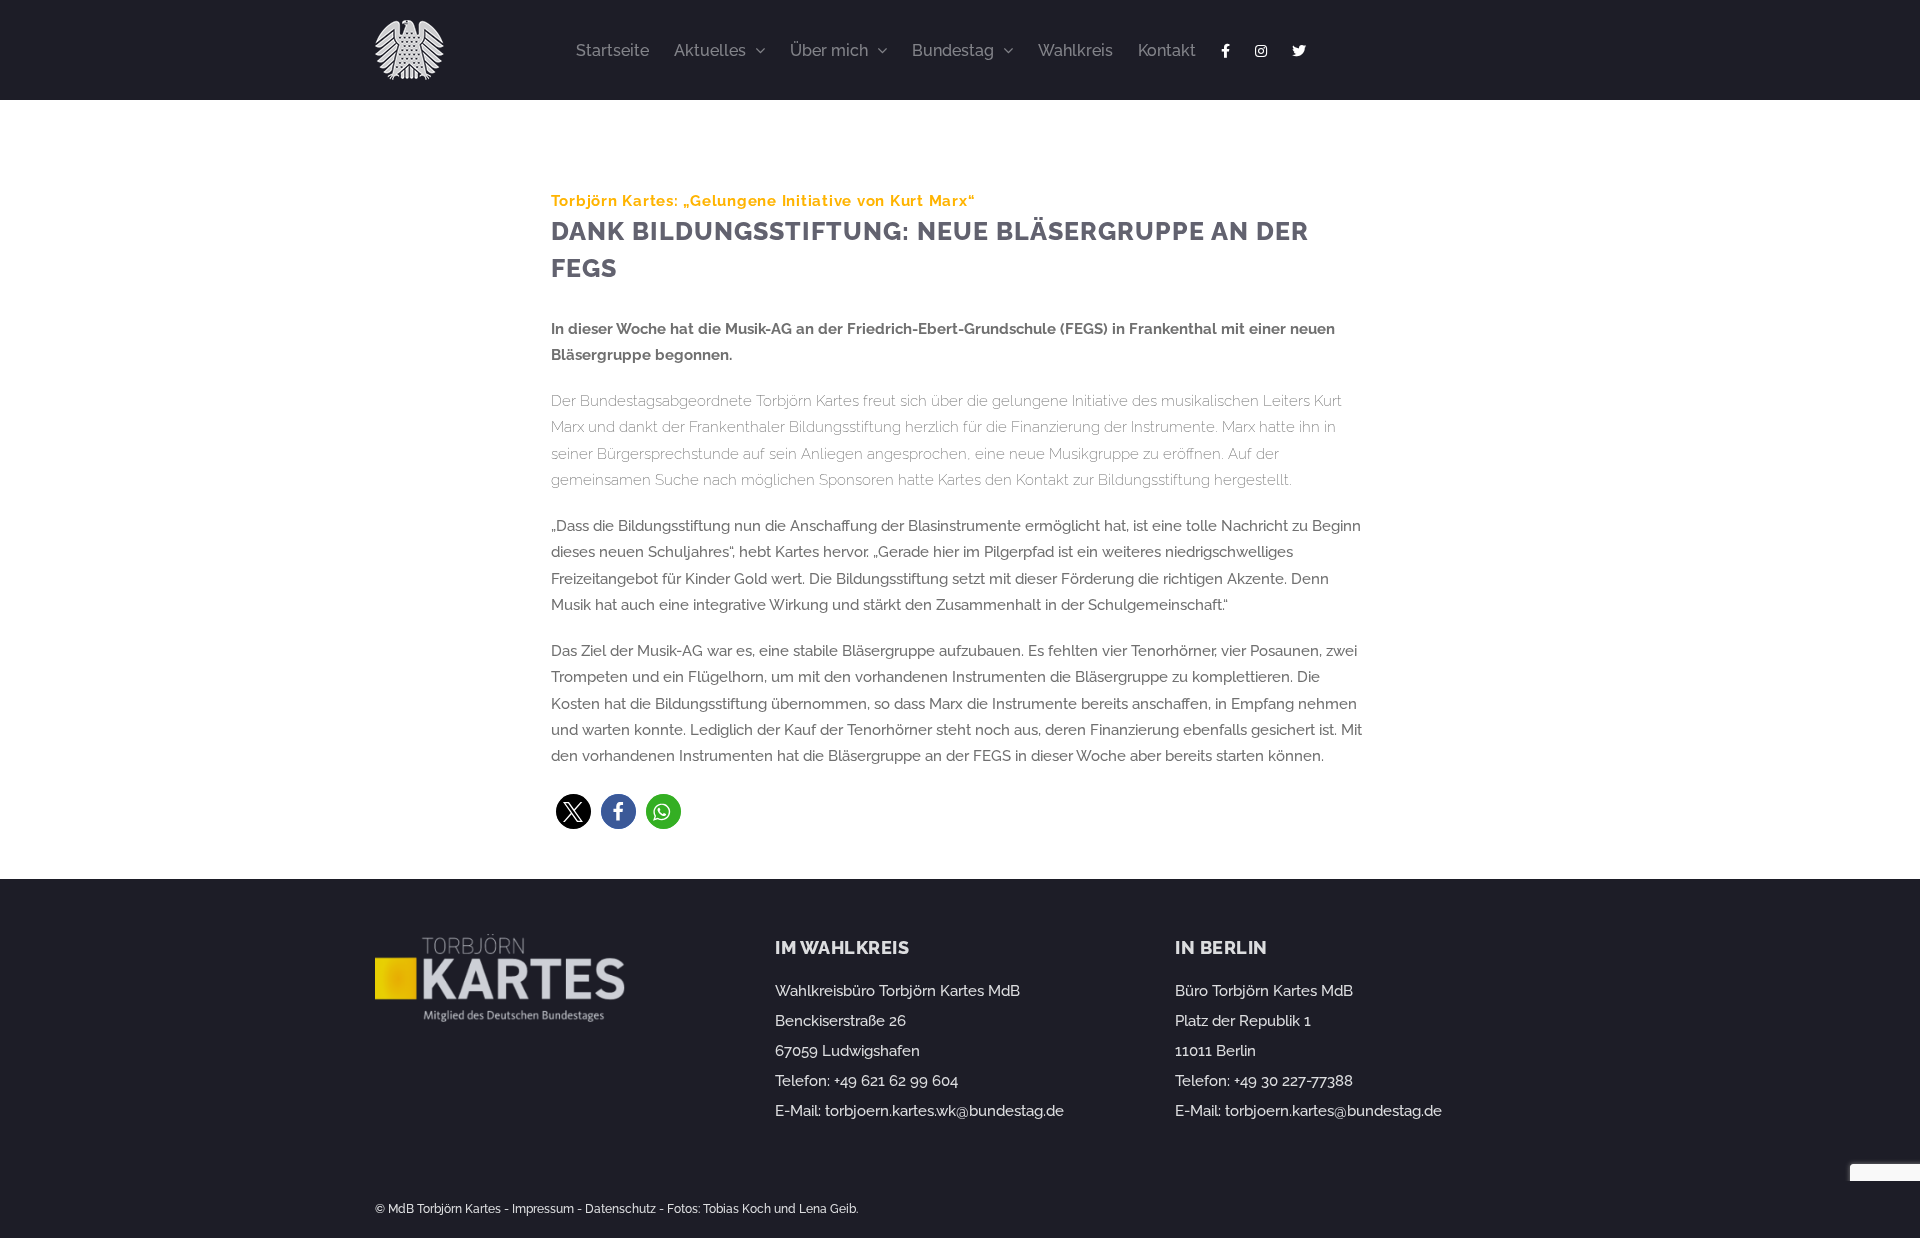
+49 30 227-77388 (1293, 1081)
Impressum (543, 1209)
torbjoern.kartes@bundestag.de (1333, 1111)
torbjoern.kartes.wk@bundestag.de (944, 1111)
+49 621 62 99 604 (896, 1081)
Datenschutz (620, 1209)
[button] (573, 811)
